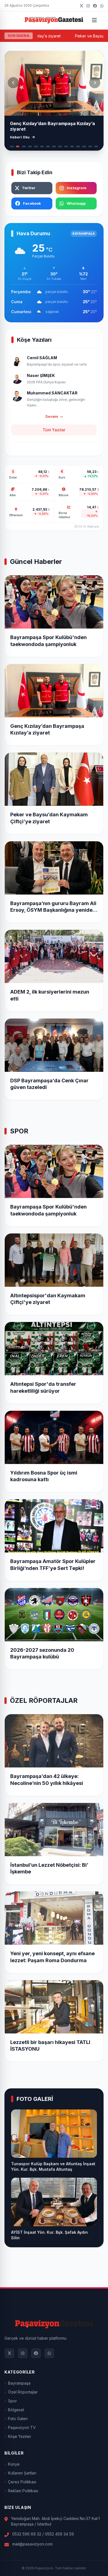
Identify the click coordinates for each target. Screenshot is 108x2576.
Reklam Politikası (23, 2491)
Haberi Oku (20, 137)
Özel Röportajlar (23, 2392)
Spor (12, 2401)
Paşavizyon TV (22, 2427)
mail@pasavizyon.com (32, 2544)
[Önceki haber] (13, 83)
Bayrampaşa (19, 2383)
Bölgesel (16, 2410)
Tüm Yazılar (54, 430)
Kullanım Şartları (22, 2473)
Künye (14, 2464)
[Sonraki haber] (95, 83)
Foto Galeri (18, 2419)
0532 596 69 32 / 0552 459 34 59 (43, 2534)
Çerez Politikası (22, 2482)
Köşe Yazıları (20, 2436)
